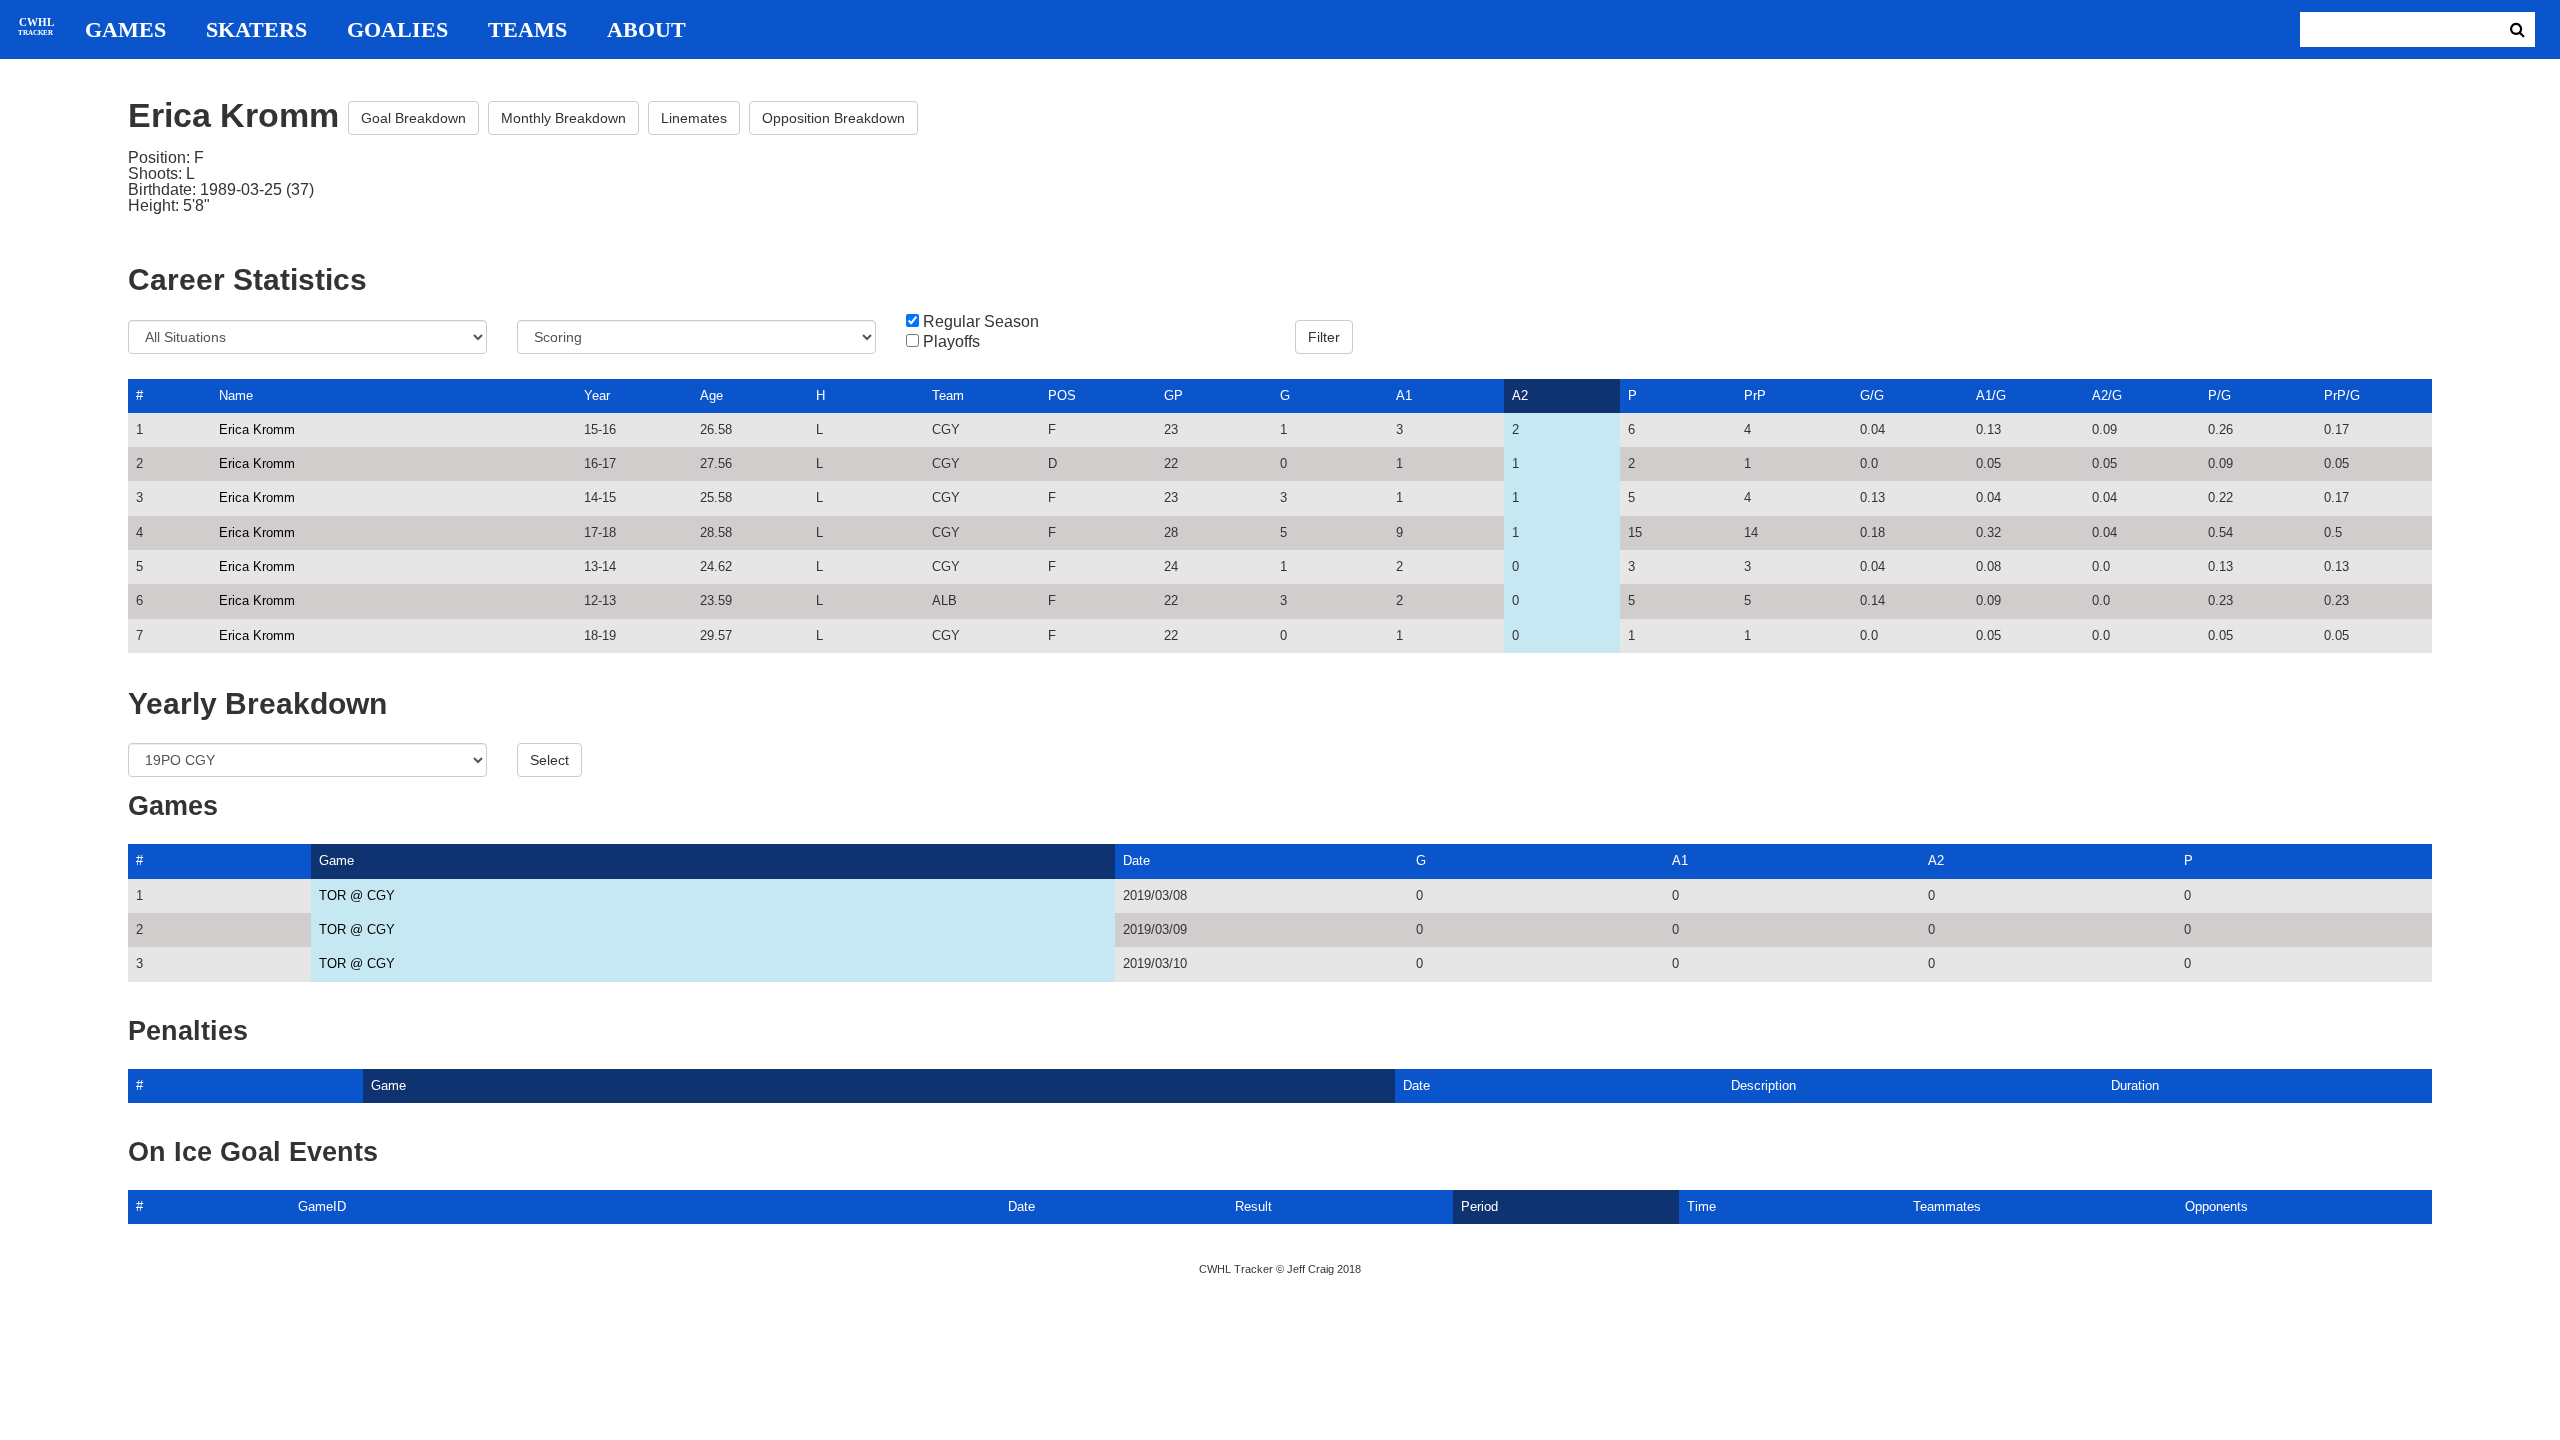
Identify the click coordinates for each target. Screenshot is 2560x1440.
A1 (1404, 395)
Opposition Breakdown (833, 118)
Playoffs (951, 342)
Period (1479, 1206)
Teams (527, 30)
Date (1136, 860)
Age (711, 395)
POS (1062, 395)
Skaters (256, 30)
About (646, 30)
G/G (1872, 395)
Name (236, 395)
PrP (1755, 395)
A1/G (1991, 395)
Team (948, 395)
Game (336, 860)
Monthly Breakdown (563, 118)
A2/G (2107, 395)
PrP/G (2342, 395)
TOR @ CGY (357, 895)
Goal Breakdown (413, 118)
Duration (2135, 1085)
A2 (1520, 395)
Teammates (1947, 1206)
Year (597, 395)
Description (1763, 1085)
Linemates (694, 118)
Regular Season (981, 322)
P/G (2219, 395)
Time (1701, 1206)
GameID (322, 1206)
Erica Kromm (257, 429)
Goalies (397, 30)
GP (1173, 395)
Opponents (2216, 1206)
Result (1253, 1206)
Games (125, 30)
